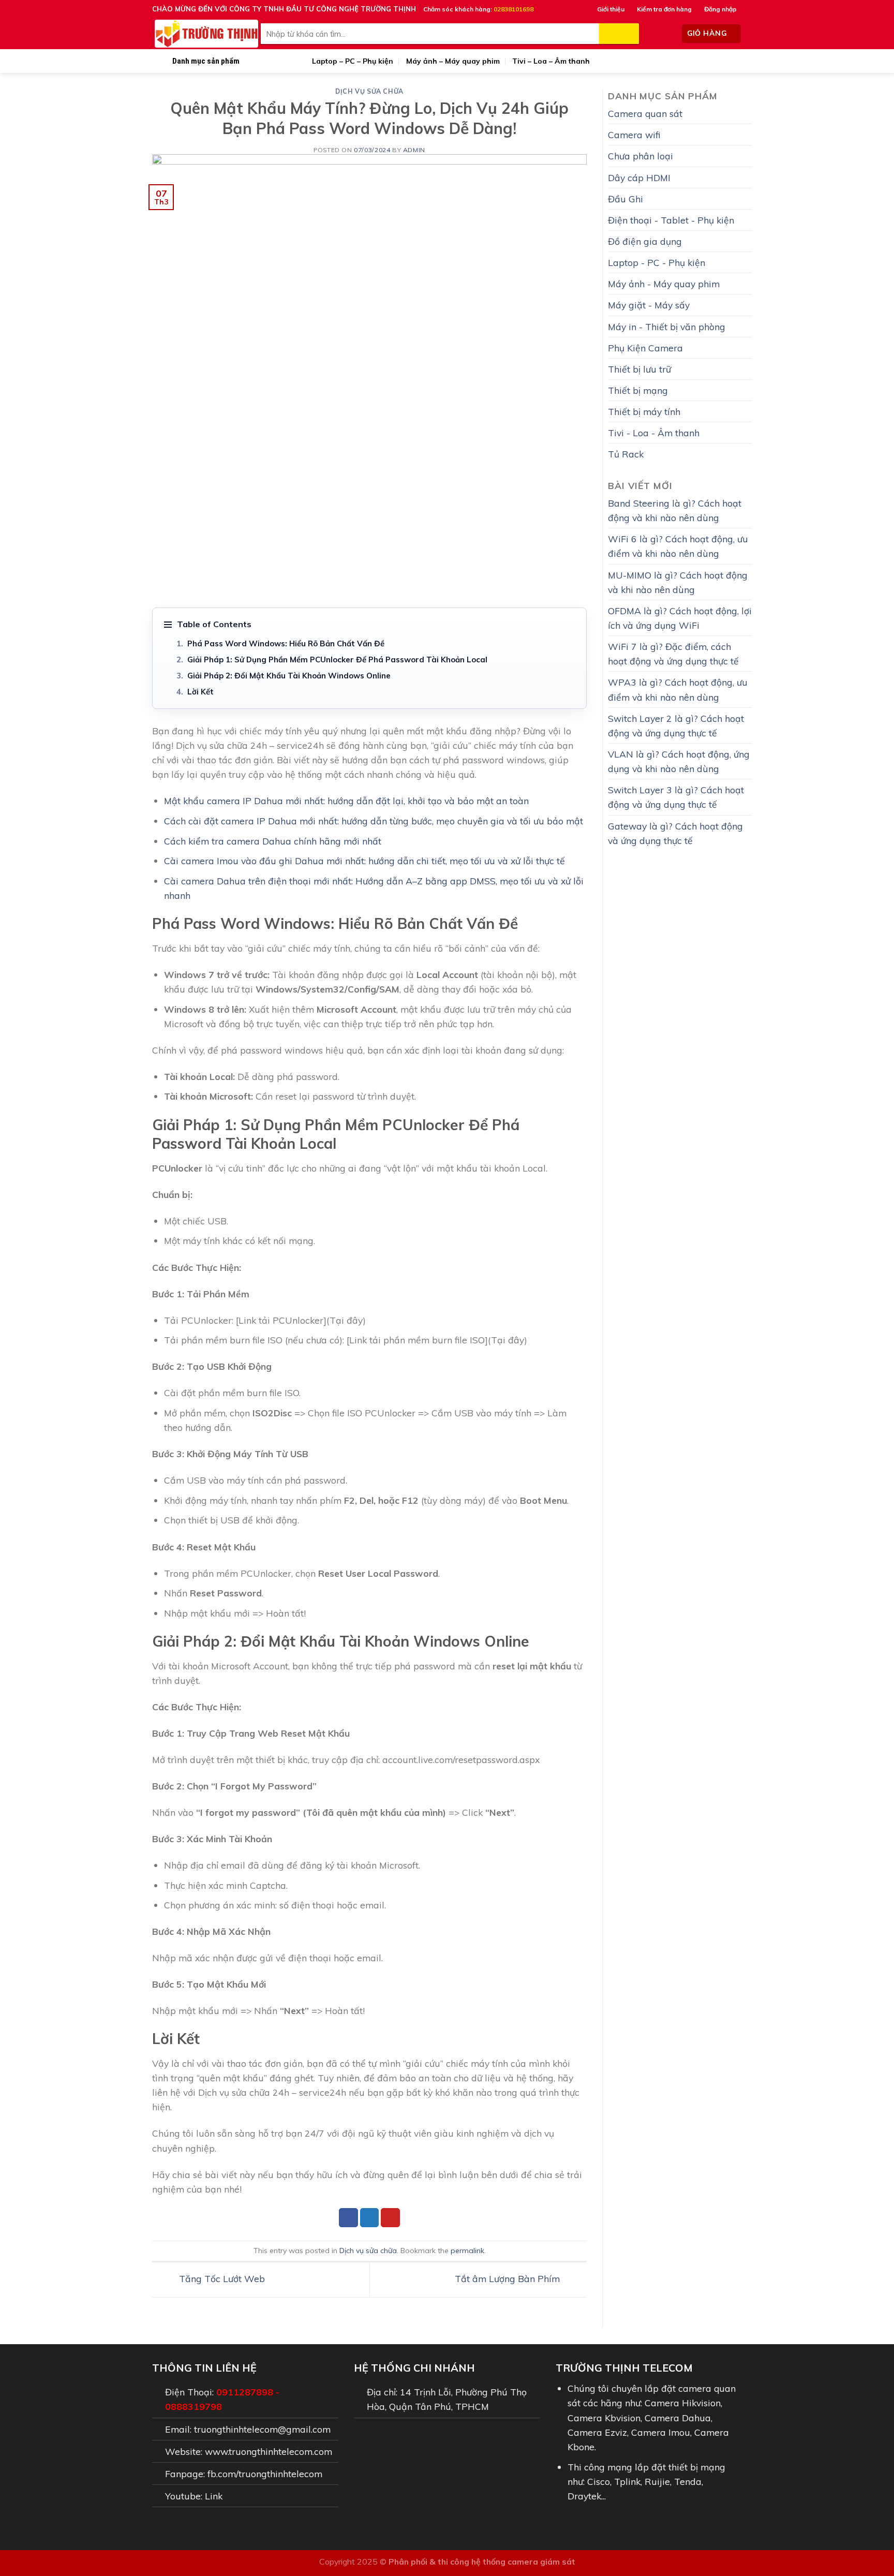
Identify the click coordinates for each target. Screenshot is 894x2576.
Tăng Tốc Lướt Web (221, 2278)
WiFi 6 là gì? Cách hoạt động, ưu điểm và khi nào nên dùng (678, 546)
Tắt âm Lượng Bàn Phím (509, 2278)
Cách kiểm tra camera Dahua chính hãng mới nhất (273, 841)
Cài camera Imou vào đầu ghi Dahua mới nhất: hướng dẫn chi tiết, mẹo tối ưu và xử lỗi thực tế (364, 861)
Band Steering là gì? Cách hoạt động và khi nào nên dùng (675, 510)
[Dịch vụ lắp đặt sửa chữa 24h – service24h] (206, 34)
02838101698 (513, 9)
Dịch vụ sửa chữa (369, 91)
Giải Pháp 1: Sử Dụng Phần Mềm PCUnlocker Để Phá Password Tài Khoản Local (337, 660)
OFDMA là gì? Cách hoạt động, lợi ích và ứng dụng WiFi (680, 618)
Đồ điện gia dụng (645, 241)
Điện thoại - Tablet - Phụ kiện (671, 220)
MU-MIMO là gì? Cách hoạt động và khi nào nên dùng (678, 582)
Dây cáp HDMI (639, 177)
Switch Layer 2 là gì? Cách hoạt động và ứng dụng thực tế (676, 726)
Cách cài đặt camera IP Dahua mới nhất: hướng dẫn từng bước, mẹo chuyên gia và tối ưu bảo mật (374, 821)
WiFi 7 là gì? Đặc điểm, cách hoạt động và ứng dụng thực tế (673, 654)
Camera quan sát (645, 113)
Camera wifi (634, 135)
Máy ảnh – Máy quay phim (453, 61)
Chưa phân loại (640, 156)
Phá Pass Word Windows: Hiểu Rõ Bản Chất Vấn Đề (286, 643)
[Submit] (619, 34)
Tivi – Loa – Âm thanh (551, 61)
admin (414, 150)
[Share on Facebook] (348, 2218)
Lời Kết (200, 692)
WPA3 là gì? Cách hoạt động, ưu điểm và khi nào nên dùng (678, 689)
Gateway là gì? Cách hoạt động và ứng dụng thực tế (675, 833)
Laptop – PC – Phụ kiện (353, 61)
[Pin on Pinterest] (390, 2218)
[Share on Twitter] (370, 2218)
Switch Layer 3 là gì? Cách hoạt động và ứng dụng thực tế (676, 797)
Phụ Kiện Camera (645, 348)
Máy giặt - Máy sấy (649, 305)
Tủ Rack (626, 454)
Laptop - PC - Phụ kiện (657, 262)
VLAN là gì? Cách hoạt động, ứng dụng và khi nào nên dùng (679, 761)
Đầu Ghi (625, 199)
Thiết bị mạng (638, 390)
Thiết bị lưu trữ (639, 369)
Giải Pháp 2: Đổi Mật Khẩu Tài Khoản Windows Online (289, 676)
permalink (467, 2251)
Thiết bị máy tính (644, 411)
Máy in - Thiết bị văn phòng (667, 327)
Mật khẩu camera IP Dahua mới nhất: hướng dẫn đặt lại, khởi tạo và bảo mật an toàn (346, 801)
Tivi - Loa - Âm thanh (654, 433)
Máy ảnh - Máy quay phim (664, 284)
